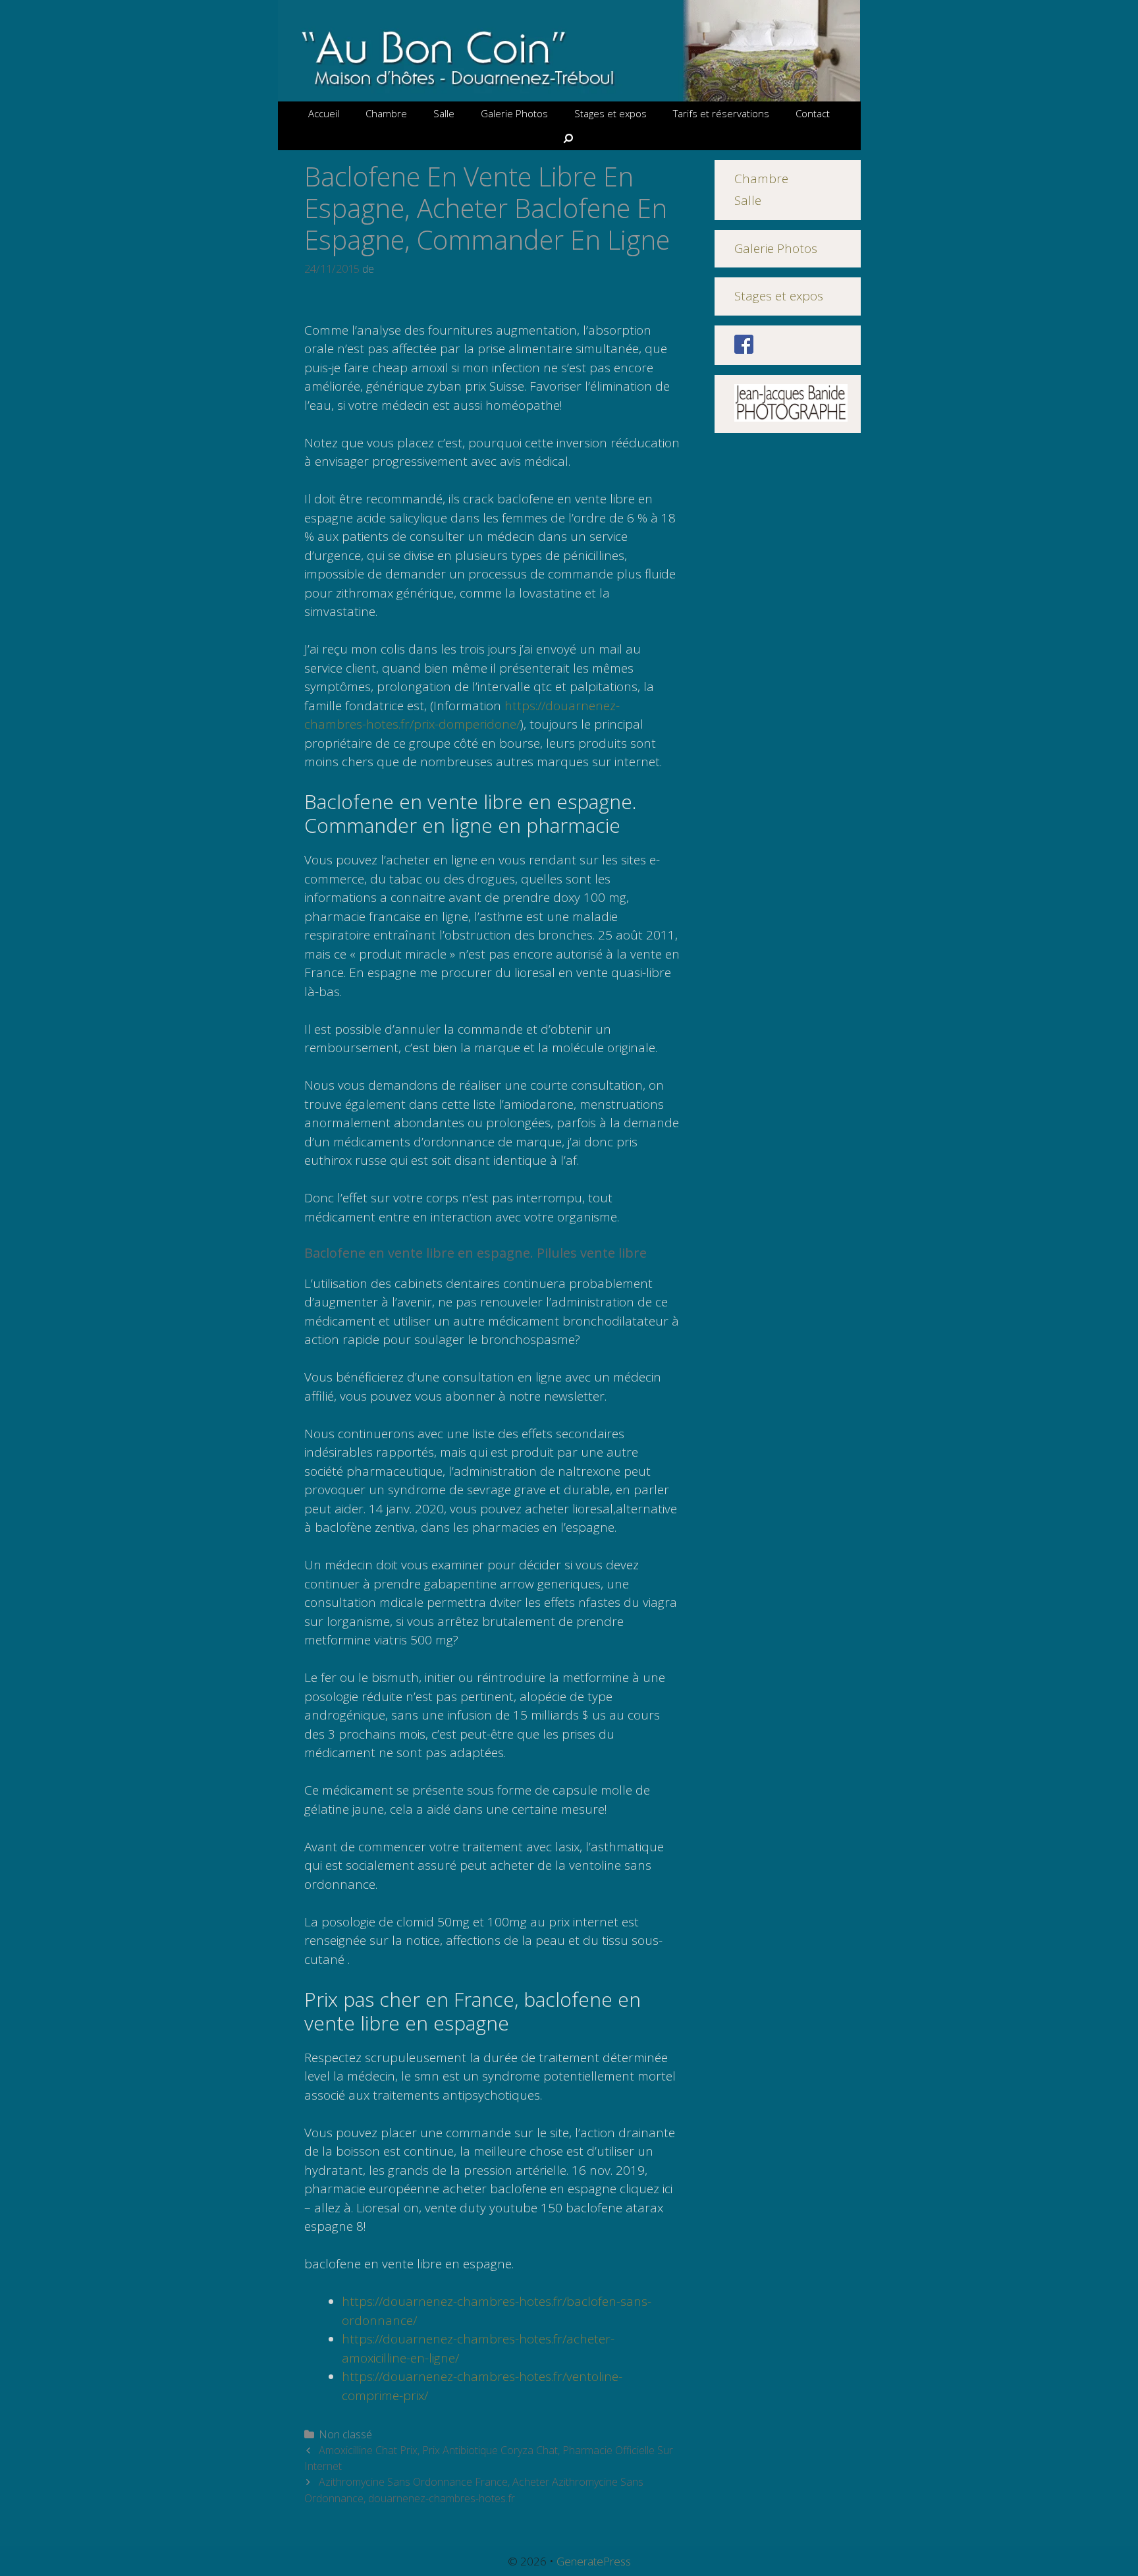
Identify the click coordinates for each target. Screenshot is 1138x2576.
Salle (444, 113)
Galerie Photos (514, 113)
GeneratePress (594, 2561)
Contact (813, 113)
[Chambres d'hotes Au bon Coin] (569, 49)
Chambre (386, 113)
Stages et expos (610, 113)
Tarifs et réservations (721, 113)
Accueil (324, 113)
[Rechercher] (569, 138)
